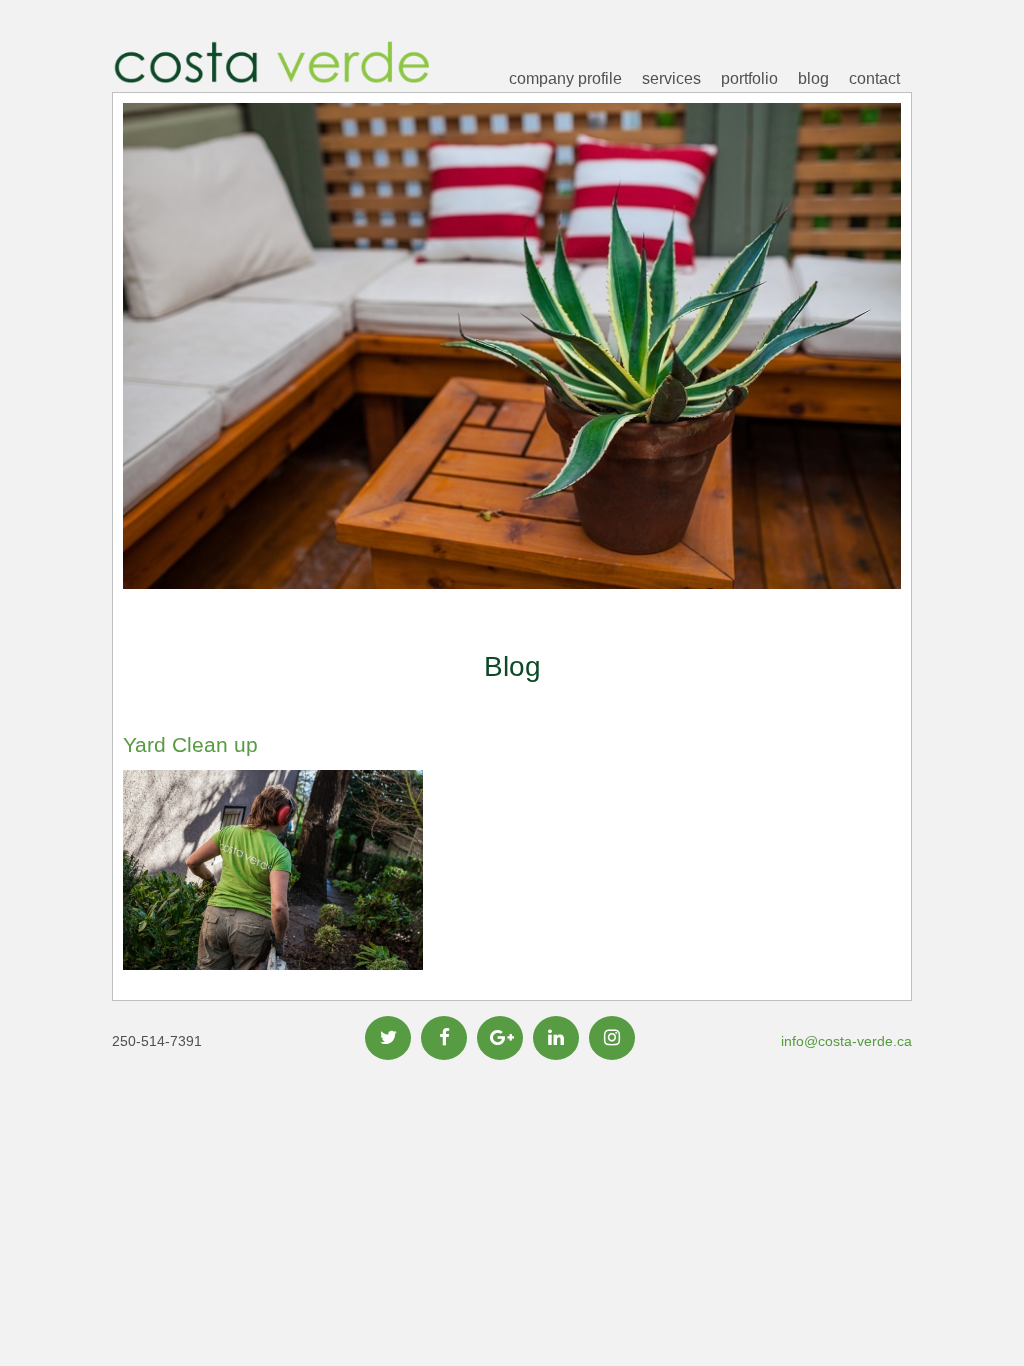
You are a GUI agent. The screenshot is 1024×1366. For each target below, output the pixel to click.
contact (874, 78)
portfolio (749, 78)
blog (813, 78)
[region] (512, 377)
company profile (565, 78)
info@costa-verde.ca (846, 1041)
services (671, 78)
